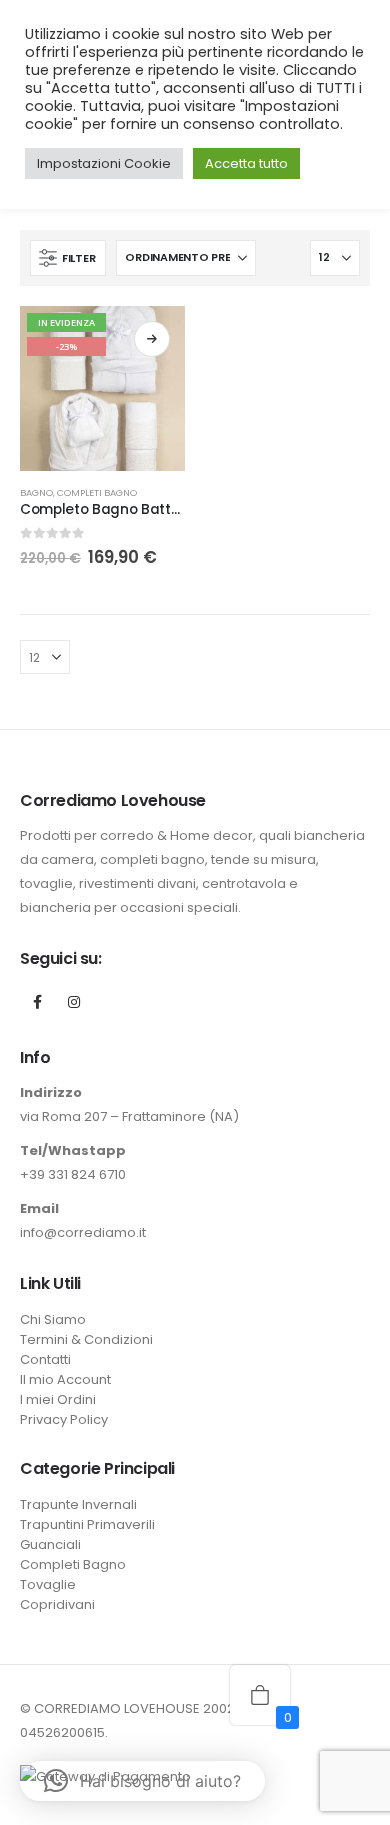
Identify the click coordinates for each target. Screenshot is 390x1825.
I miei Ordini (58, 1399)
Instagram (74, 1002)
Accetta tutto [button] (246, 163)
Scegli (152, 339)
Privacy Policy (64, 1419)
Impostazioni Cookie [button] (104, 163)
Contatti (45, 1359)
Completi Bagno (97, 492)
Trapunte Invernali (78, 1504)
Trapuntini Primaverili (87, 1524)
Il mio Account (65, 1379)
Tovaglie (48, 1584)
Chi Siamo (53, 1319)
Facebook (37, 1002)
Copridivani (57, 1604)
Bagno (36, 492)
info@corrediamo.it (83, 1232)
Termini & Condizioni (86, 1339)
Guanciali (50, 1544)
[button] (68, 258)
